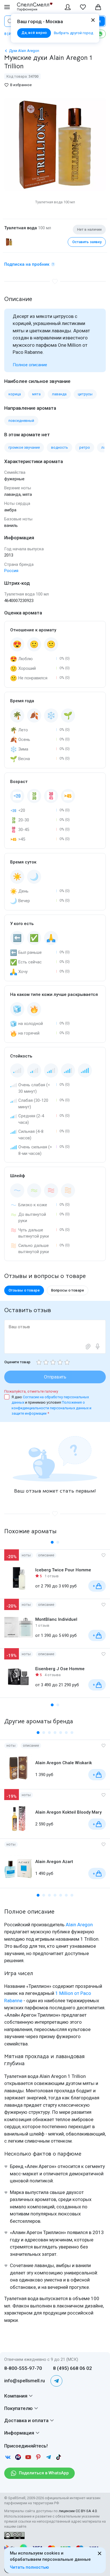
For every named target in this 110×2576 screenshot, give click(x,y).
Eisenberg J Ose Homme (60, 1669)
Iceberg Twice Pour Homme (63, 1570)
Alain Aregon (79, 1925)
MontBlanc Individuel (56, 1619)
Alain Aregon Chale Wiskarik (64, 1763)
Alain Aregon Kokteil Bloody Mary (68, 1812)
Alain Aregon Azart (54, 1862)
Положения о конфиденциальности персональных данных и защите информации (51, 1408)
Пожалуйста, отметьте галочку (31, 1391)
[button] (52, 1542)
